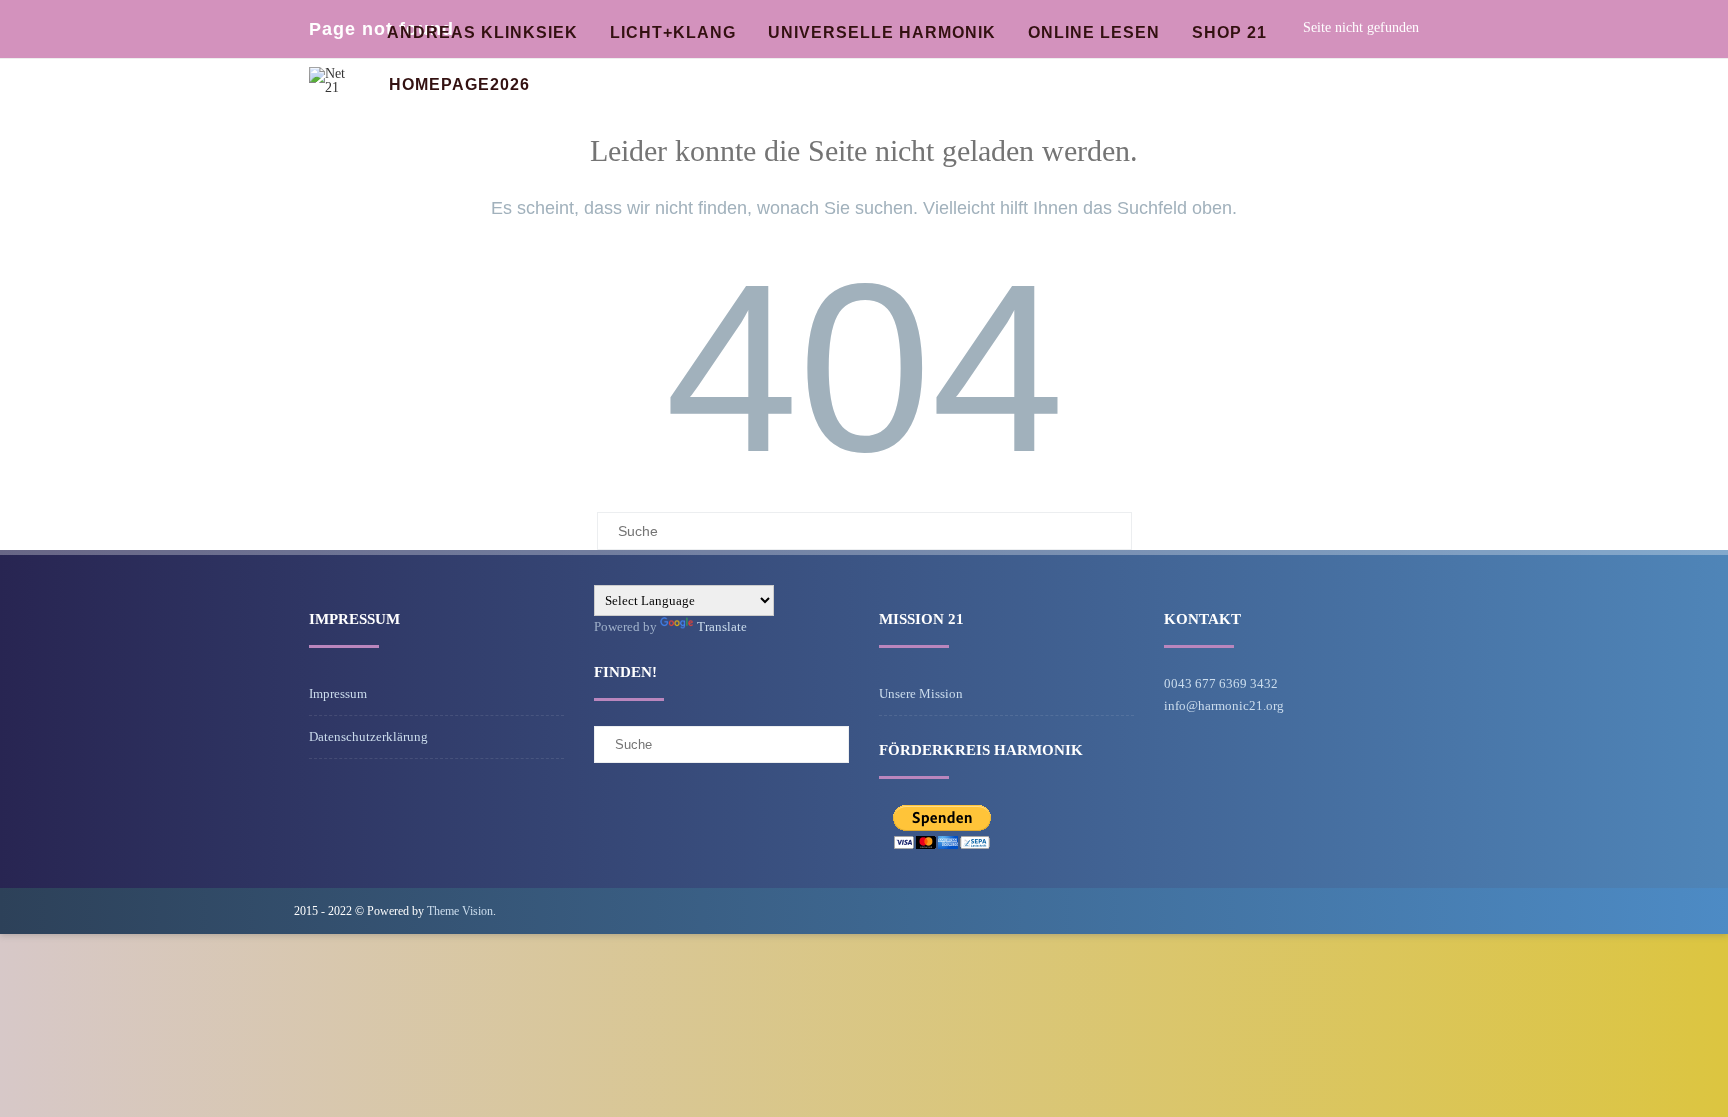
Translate (722, 626)
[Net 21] (333, 87)
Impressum (338, 693)
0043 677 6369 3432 (1221, 683)
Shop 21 (1229, 32)
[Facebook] (1418, 910)
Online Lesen (1094, 32)
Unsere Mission (921, 693)
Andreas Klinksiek (482, 32)
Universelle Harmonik (882, 32)
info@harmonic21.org (1224, 705)
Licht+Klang (673, 32)
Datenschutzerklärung (368, 736)
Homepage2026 (459, 84)
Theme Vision (460, 911)
